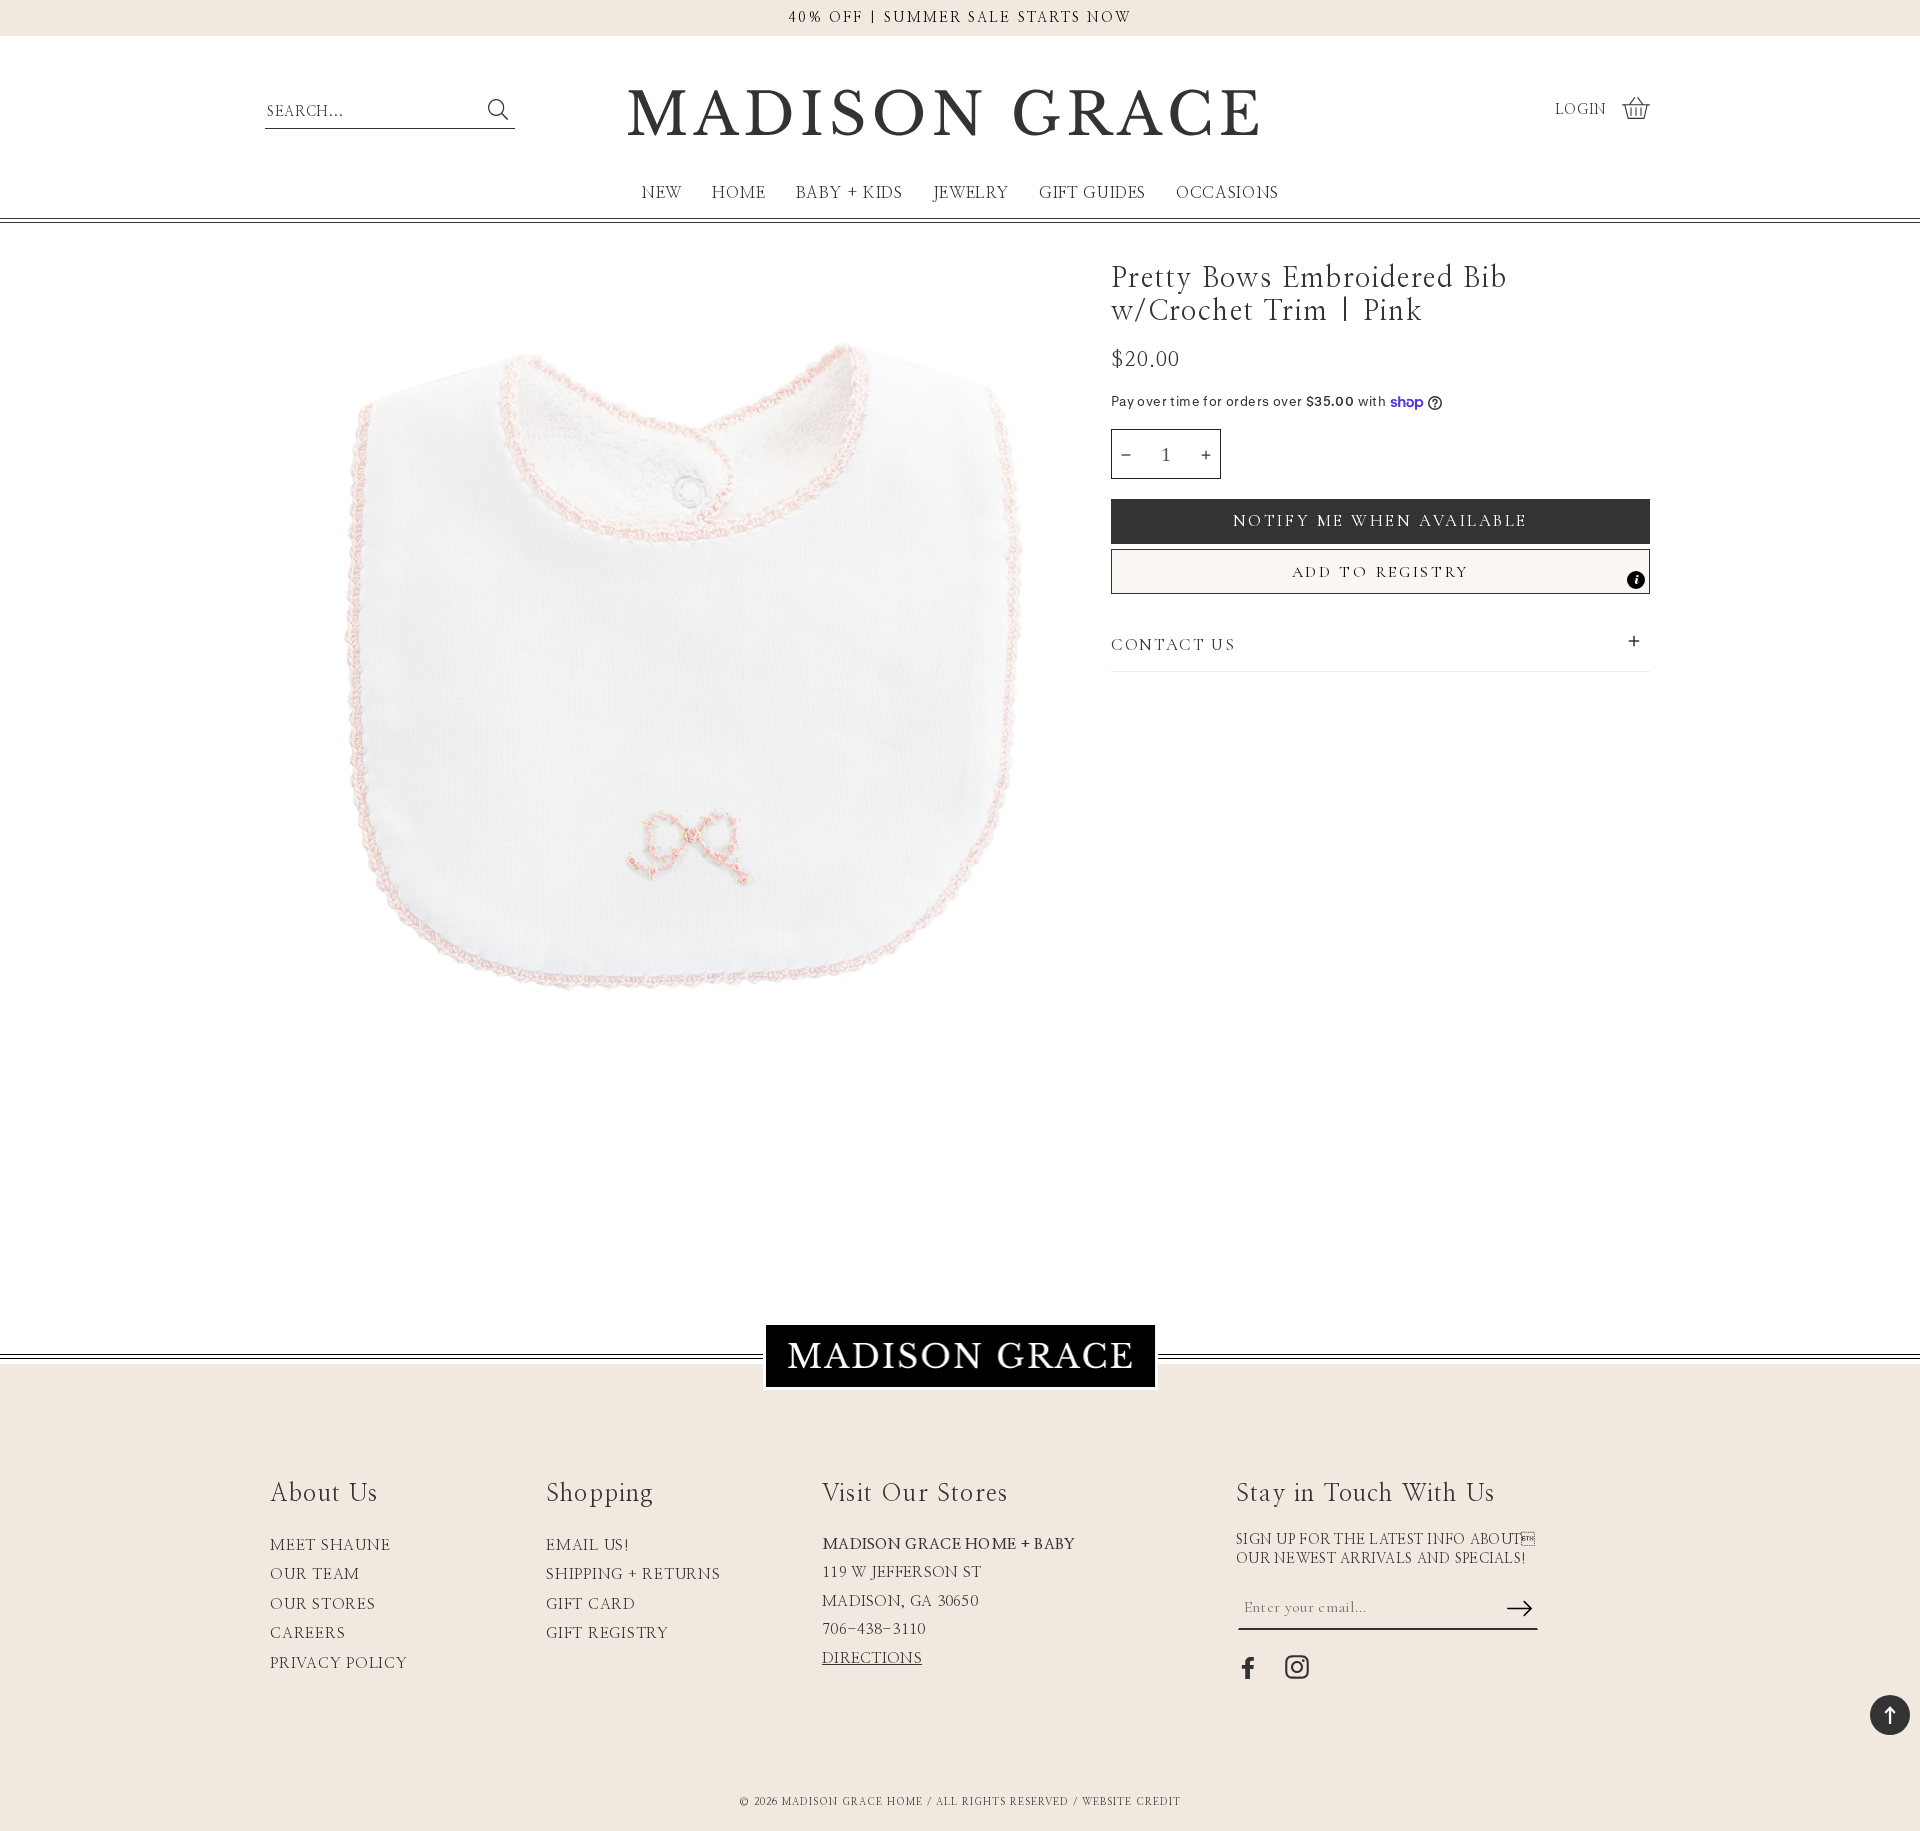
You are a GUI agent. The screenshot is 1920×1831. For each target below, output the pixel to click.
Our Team (315, 1574)
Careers (307, 1633)
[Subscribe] (1519, 1610)
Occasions (1227, 193)
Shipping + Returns (633, 1574)
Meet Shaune (330, 1545)
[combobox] (390, 107)
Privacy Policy (339, 1663)
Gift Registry (607, 1633)
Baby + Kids (849, 193)
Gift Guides (1092, 193)
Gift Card (591, 1604)
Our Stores (323, 1604)
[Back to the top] (1890, 1715)
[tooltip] (1636, 581)
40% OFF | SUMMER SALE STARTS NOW (959, 18)
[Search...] (497, 110)
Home (739, 193)
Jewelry (971, 193)
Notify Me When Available (1380, 521)
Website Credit (1131, 1802)
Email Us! (588, 1545)
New (661, 193)
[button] (1638, 110)
